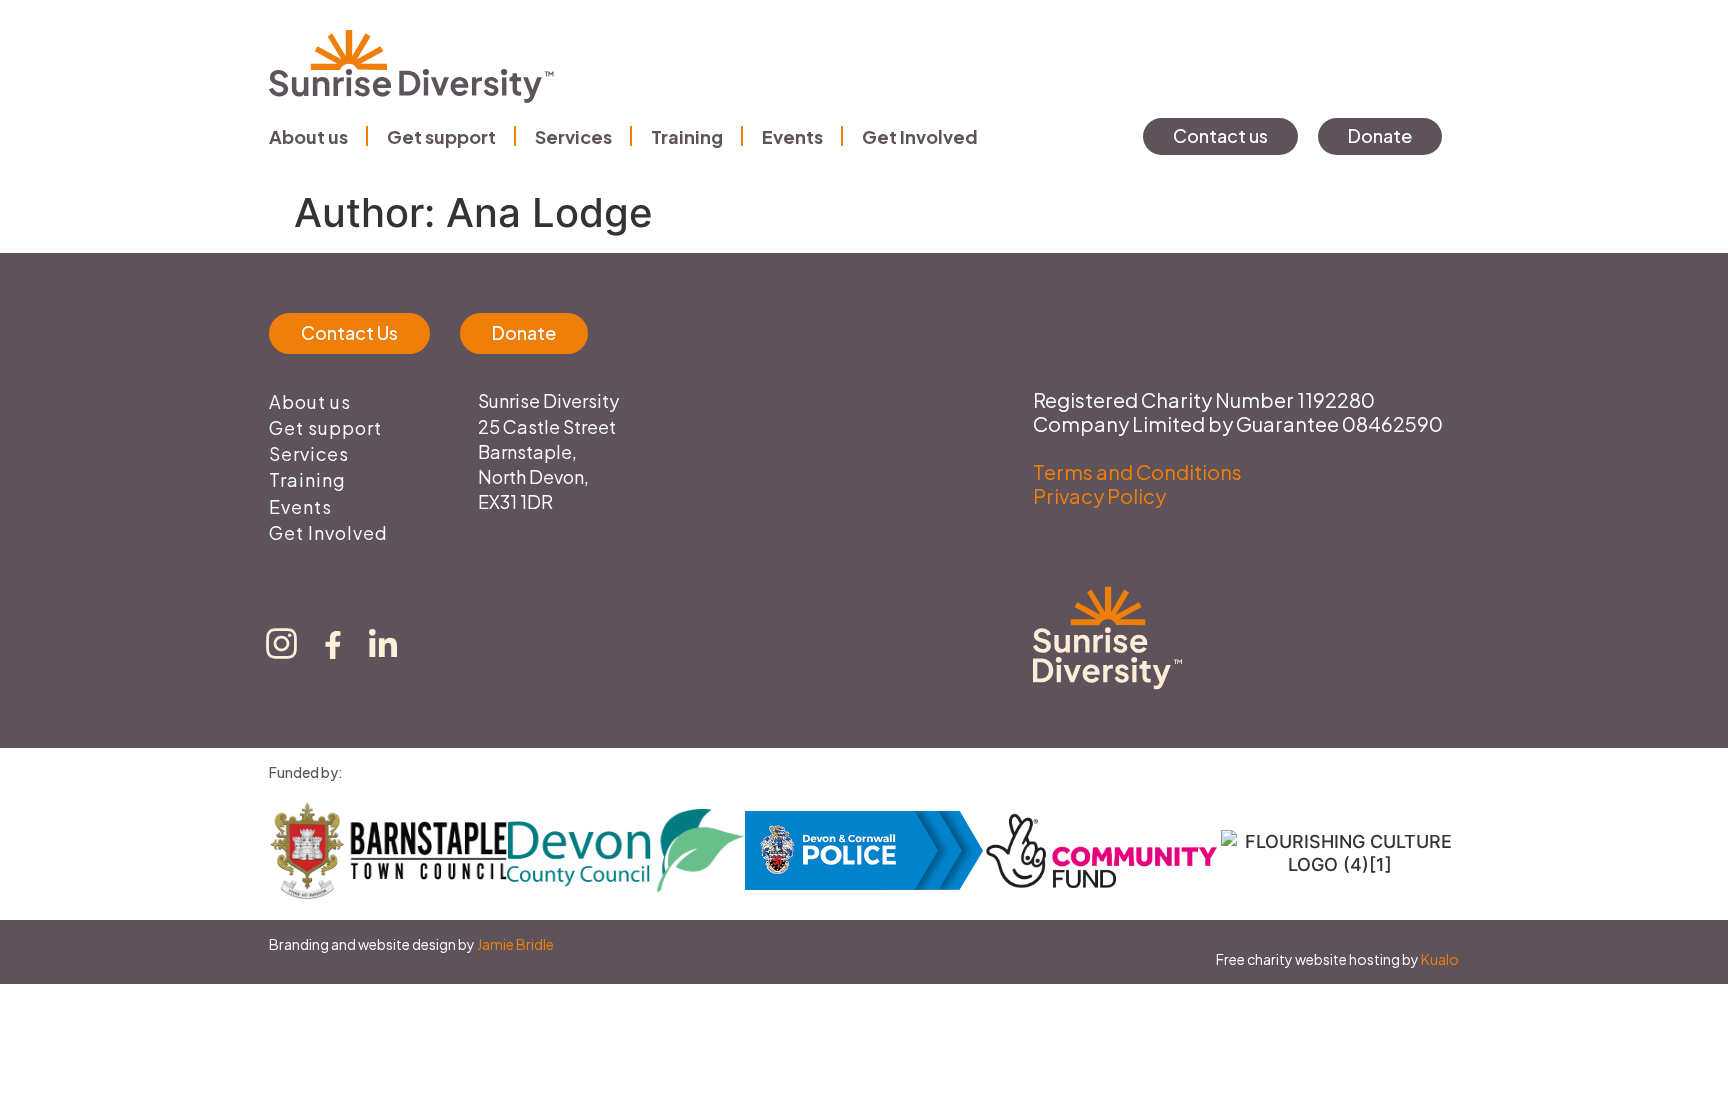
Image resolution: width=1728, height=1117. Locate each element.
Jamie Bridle (515, 944)
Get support (441, 136)
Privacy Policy (1099, 495)
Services (573, 136)
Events (792, 136)
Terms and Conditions (1137, 471)
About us (308, 136)
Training (687, 136)
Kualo (1440, 959)
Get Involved (920, 136)
